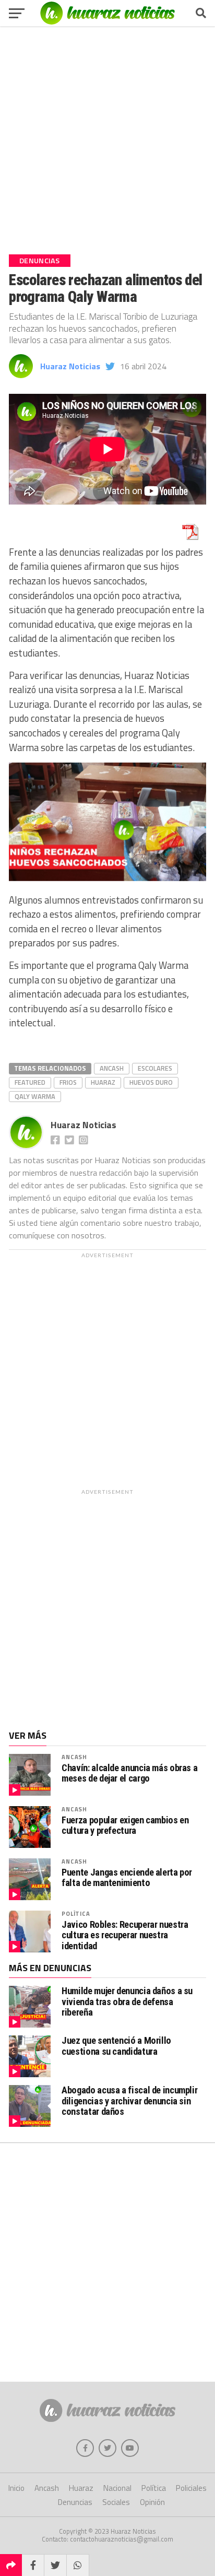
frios (68, 1082)
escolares (155, 1068)
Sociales (116, 2502)
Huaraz (103, 1082)
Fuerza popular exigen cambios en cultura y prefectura (125, 1825)
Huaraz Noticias (70, 366)
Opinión (152, 2502)
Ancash (112, 1068)
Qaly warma (35, 1096)
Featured (30, 1082)
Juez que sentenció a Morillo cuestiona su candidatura (116, 2046)
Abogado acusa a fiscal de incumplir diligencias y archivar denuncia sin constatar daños (129, 2100)
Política (76, 1913)
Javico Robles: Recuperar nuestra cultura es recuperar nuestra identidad (125, 1935)
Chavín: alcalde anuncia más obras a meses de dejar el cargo (129, 1773)
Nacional (117, 2488)
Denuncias (75, 2502)
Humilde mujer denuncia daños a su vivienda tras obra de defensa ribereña (127, 2001)
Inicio (16, 2488)
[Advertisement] (107, 136)
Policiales (191, 2488)
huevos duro (151, 1082)
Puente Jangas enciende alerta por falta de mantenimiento (127, 1878)
